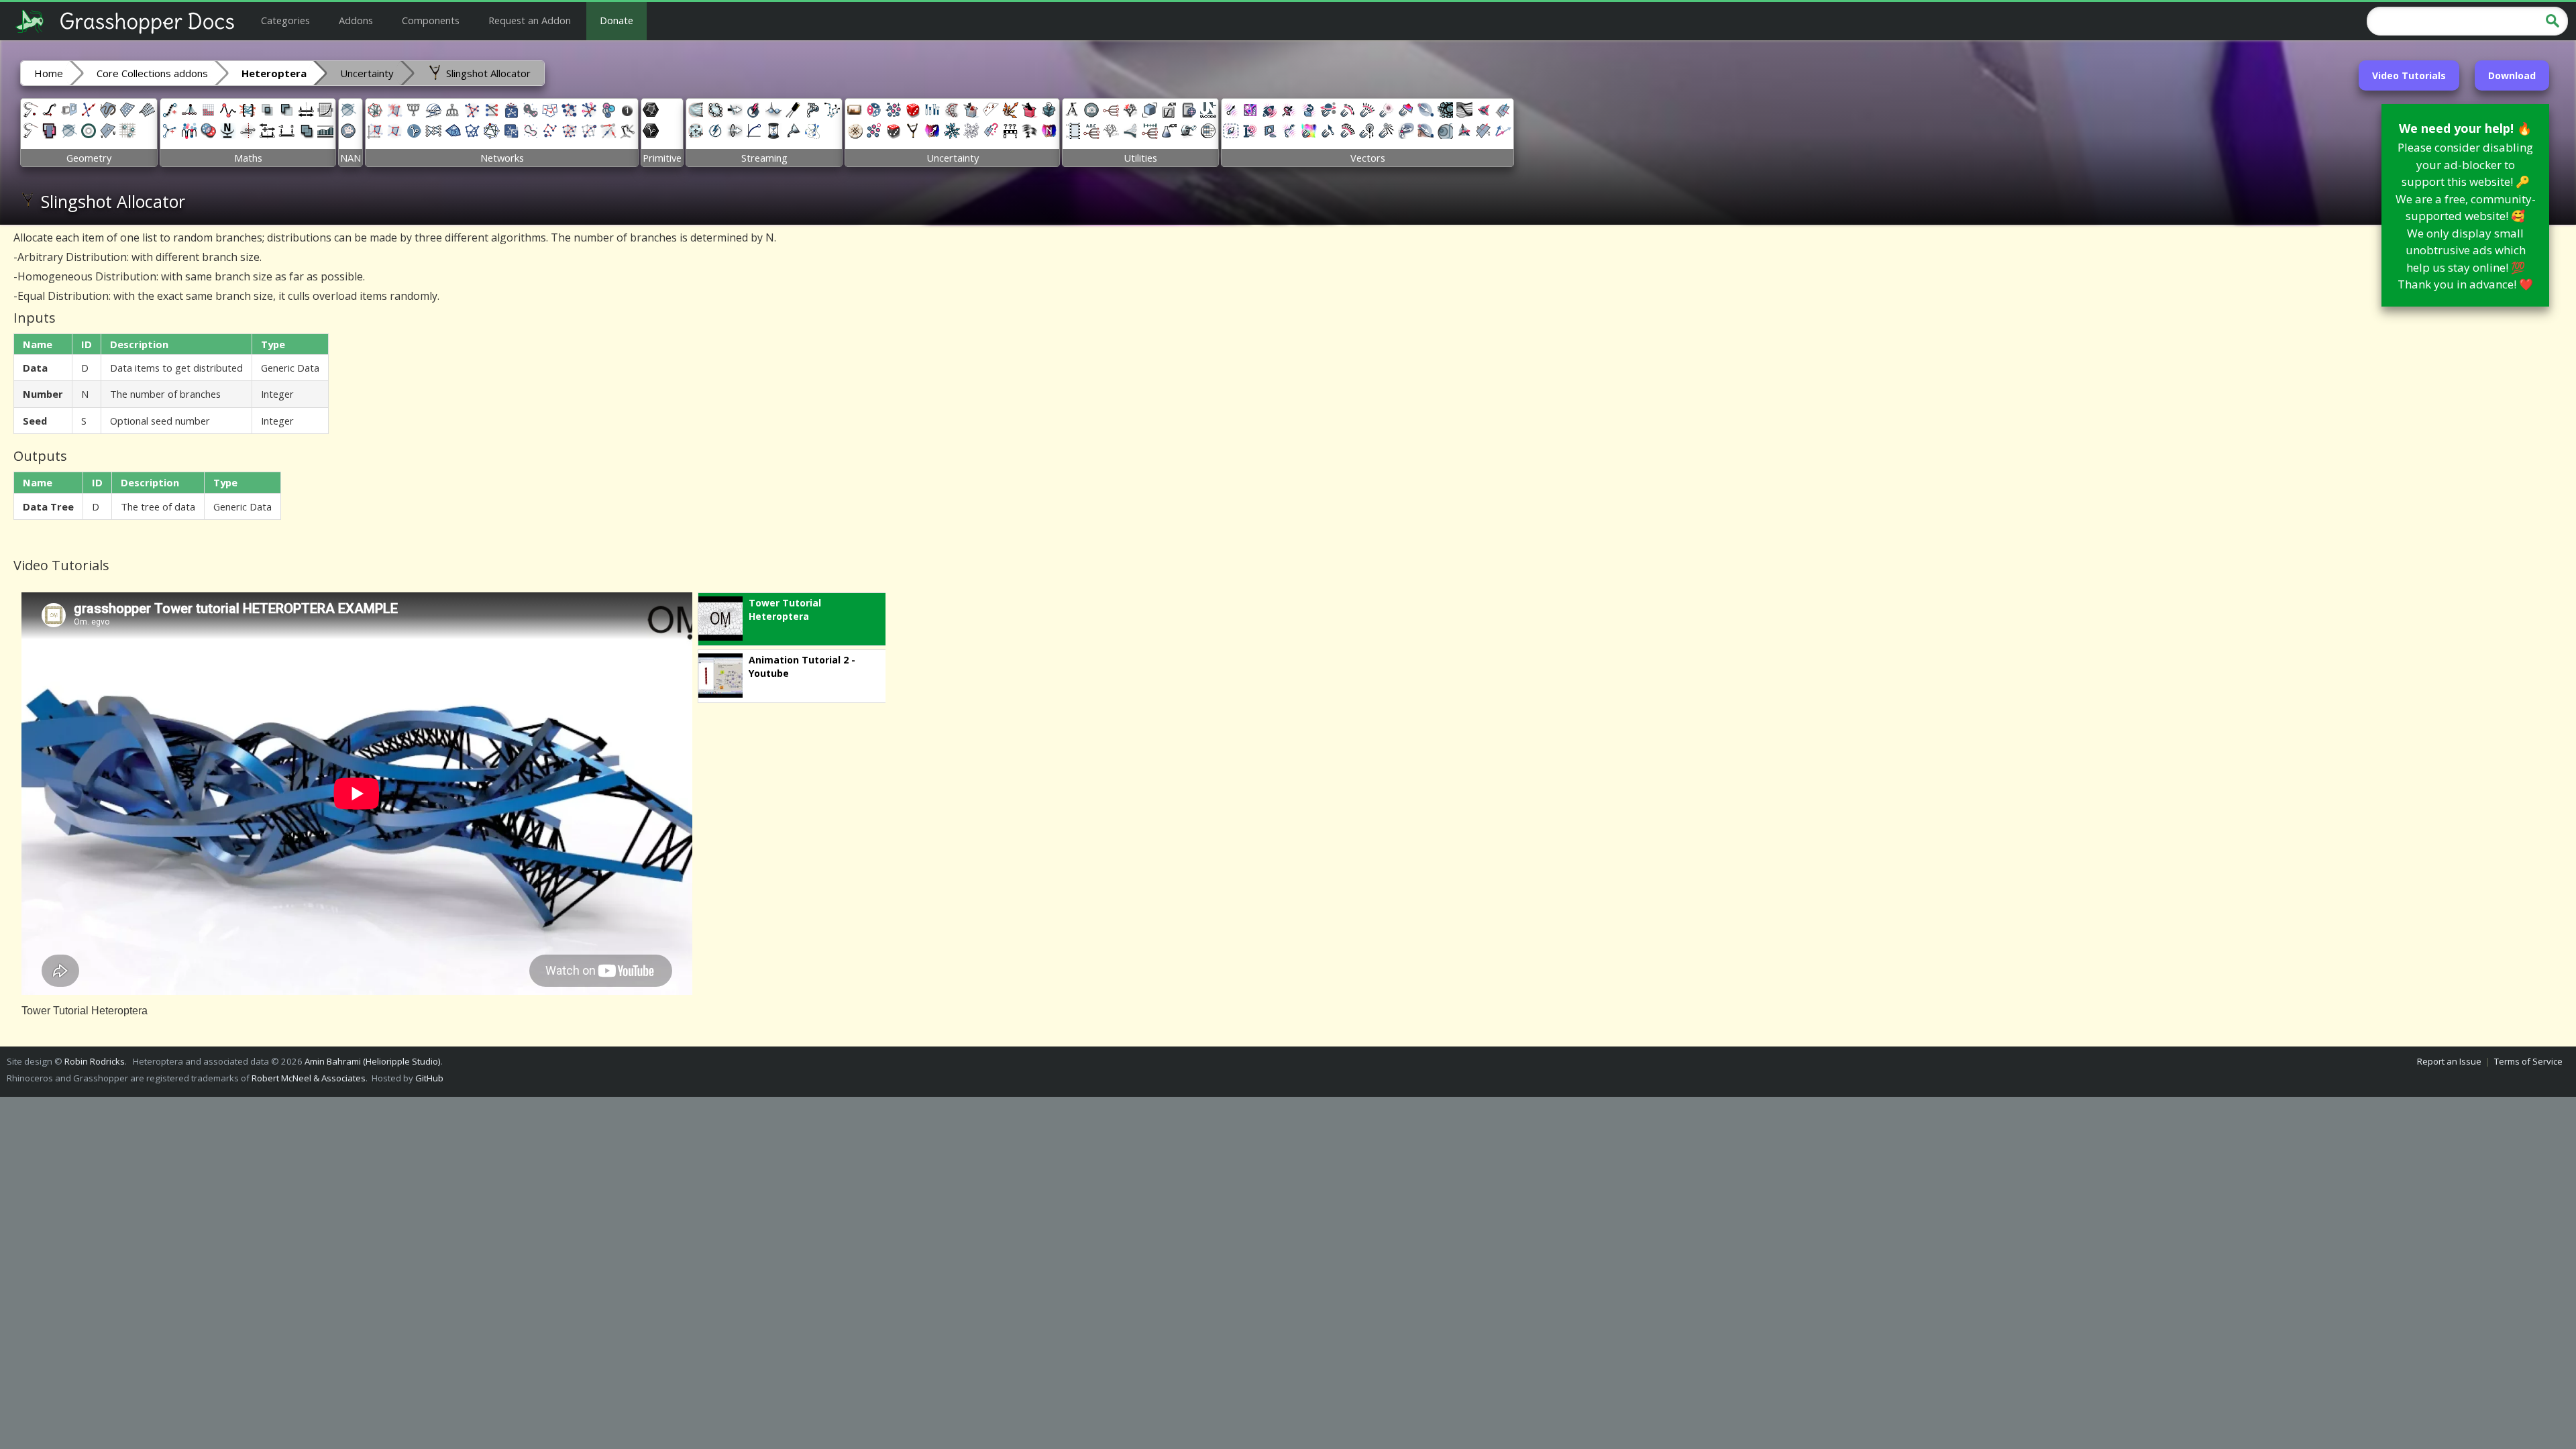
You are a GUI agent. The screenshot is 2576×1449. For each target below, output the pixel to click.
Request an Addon (530, 20)
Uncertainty (367, 73)
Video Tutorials (2409, 75)
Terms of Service (2528, 1061)
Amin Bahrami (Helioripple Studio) (373, 1061)
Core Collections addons (152, 73)
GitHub (429, 1078)
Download (2512, 75)
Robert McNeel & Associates (309, 1078)
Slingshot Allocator (487, 73)
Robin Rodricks (95, 1061)
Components (431, 20)
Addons (356, 20)
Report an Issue (2449, 1061)
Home (49, 73)
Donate (616, 20)
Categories (285, 20)
